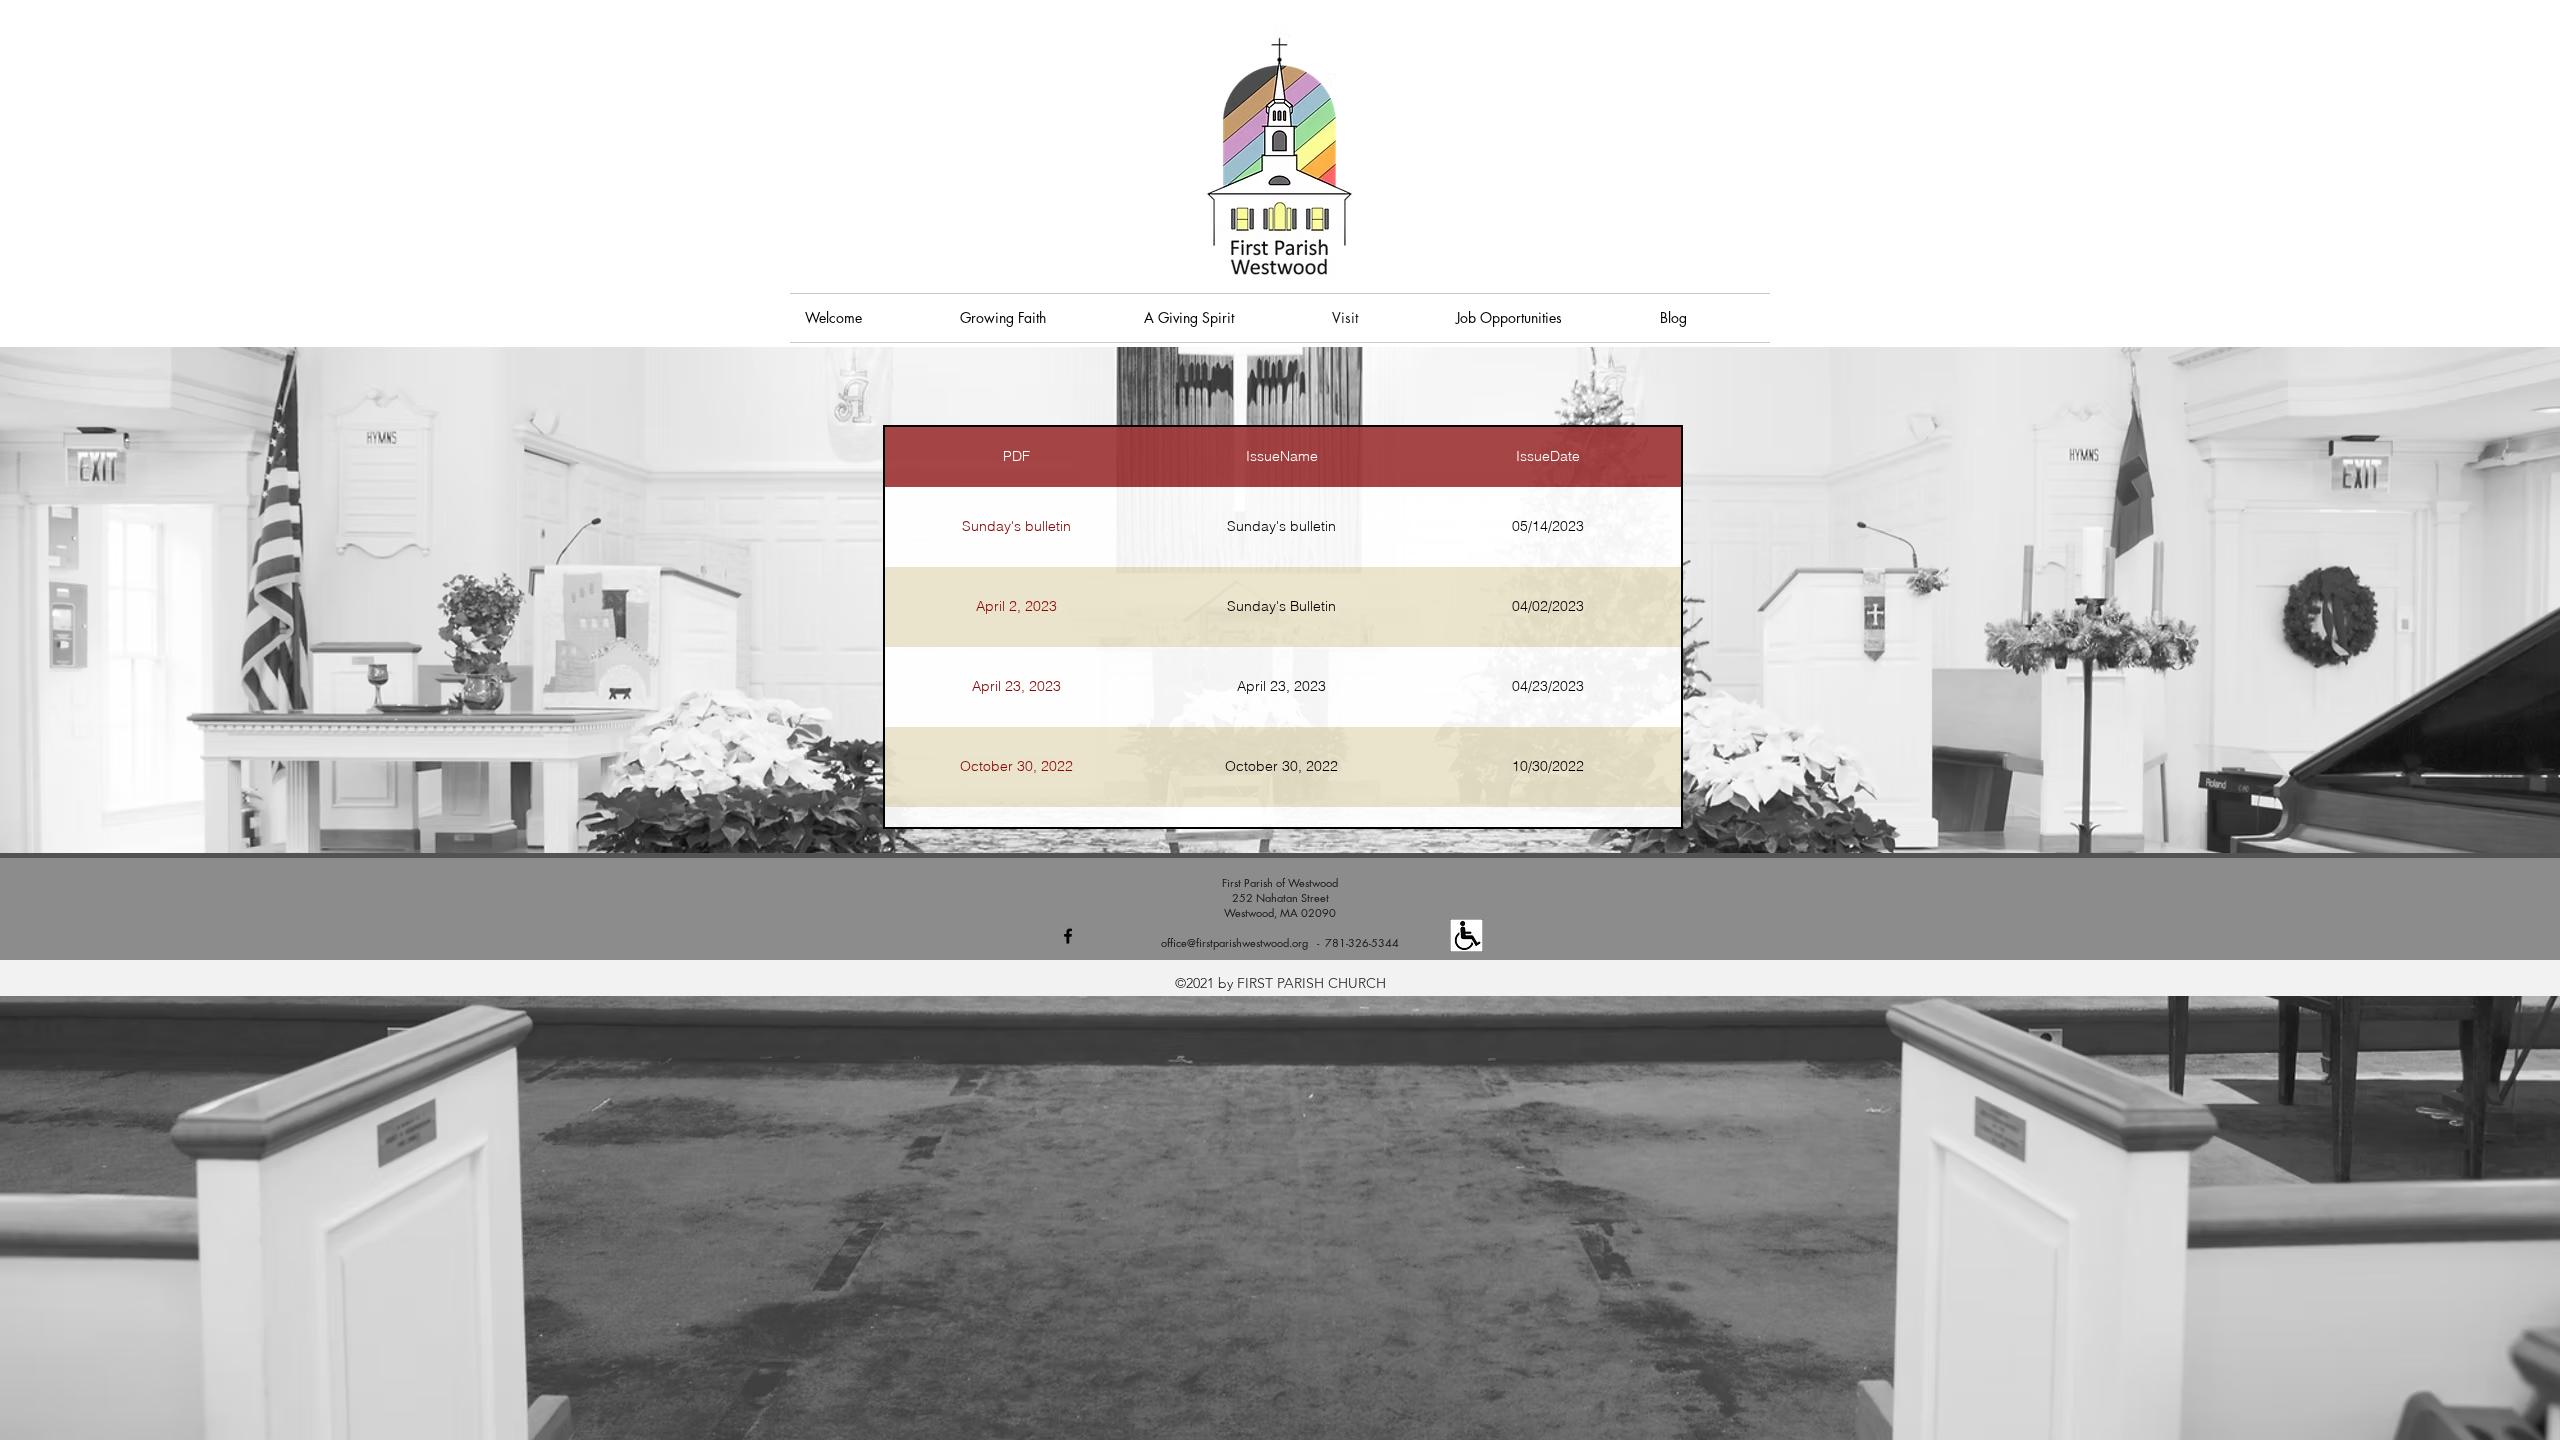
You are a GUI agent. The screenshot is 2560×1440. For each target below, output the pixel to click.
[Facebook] (1068, 936)
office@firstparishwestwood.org (1234, 942)
